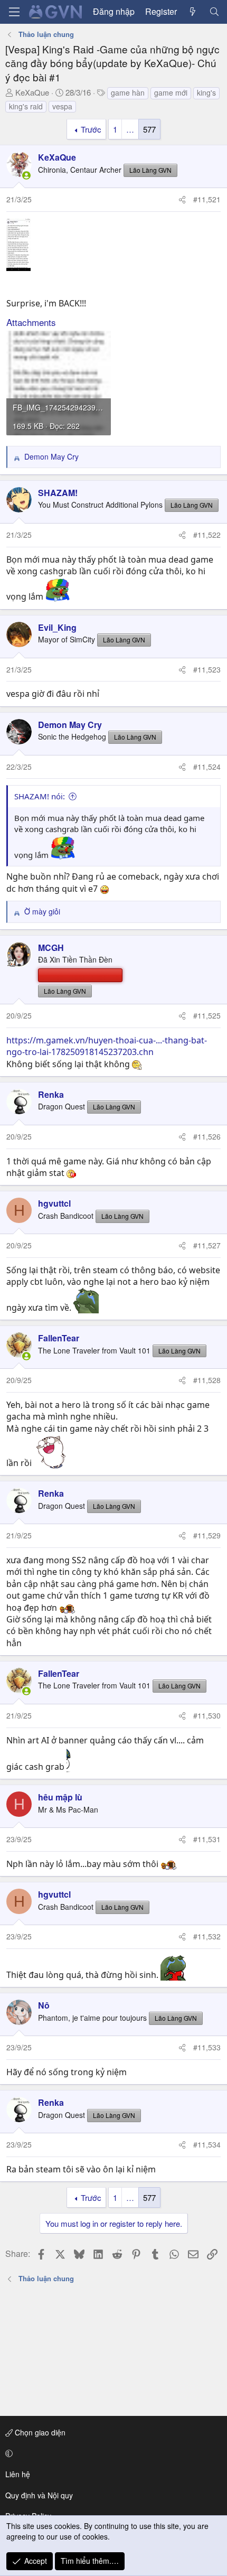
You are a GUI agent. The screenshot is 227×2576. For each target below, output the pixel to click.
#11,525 (207, 1015)
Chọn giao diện (39, 2432)
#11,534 (207, 2144)
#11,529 (207, 1535)
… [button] (130, 129)
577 (149, 129)
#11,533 (207, 2047)
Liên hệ (18, 2474)
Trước (91, 129)
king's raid (26, 106)
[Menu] (14, 12)
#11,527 (207, 1245)
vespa (62, 106)
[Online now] (26, 175)
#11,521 (207, 199)
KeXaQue (32, 92)
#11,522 (207, 535)
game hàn (128, 92)
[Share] (182, 200)
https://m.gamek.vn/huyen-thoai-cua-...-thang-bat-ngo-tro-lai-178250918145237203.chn (107, 1046)
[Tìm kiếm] (214, 12)
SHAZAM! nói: (40, 796)
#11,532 (207, 1936)
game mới (171, 92)
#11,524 (207, 767)
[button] (112, 2453)
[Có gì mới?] (193, 12)
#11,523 (207, 669)
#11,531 (207, 1839)
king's (206, 92)
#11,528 (207, 1380)
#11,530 (207, 1715)
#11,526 (207, 1136)
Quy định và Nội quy (39, 2495)
